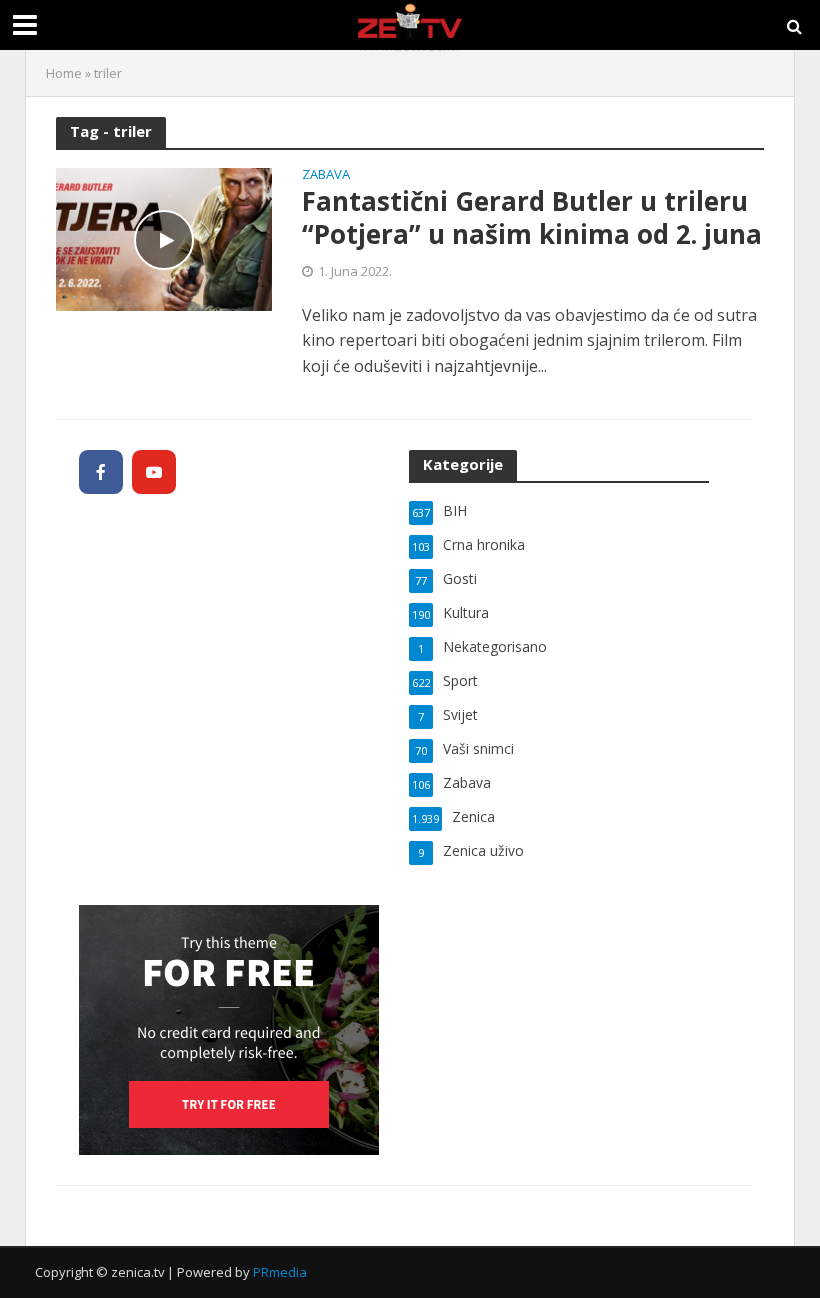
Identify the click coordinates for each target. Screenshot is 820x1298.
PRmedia (280, 1272)
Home (64, 73)
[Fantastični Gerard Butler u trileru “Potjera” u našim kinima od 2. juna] (164, 238)
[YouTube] (154, 472)
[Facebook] (101, 472)
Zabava (326, 175)
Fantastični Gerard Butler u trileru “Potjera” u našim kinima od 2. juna (532, 218)
